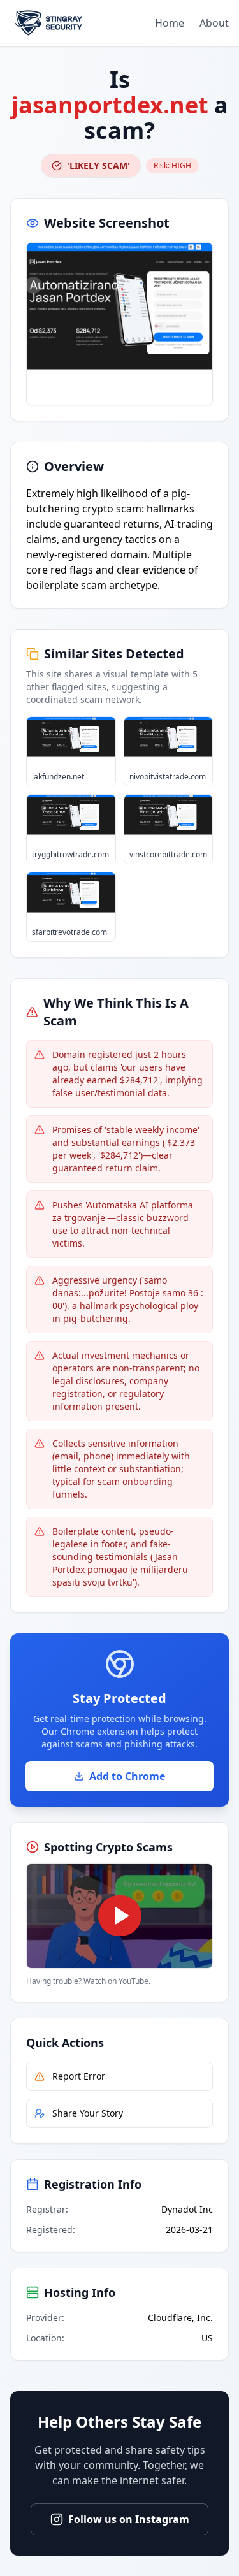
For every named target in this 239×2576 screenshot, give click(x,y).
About (214, 23)
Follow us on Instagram (129, 2519)
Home (170, 23)
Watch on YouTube (116, 1981)
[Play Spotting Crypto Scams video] (119, 1916)
